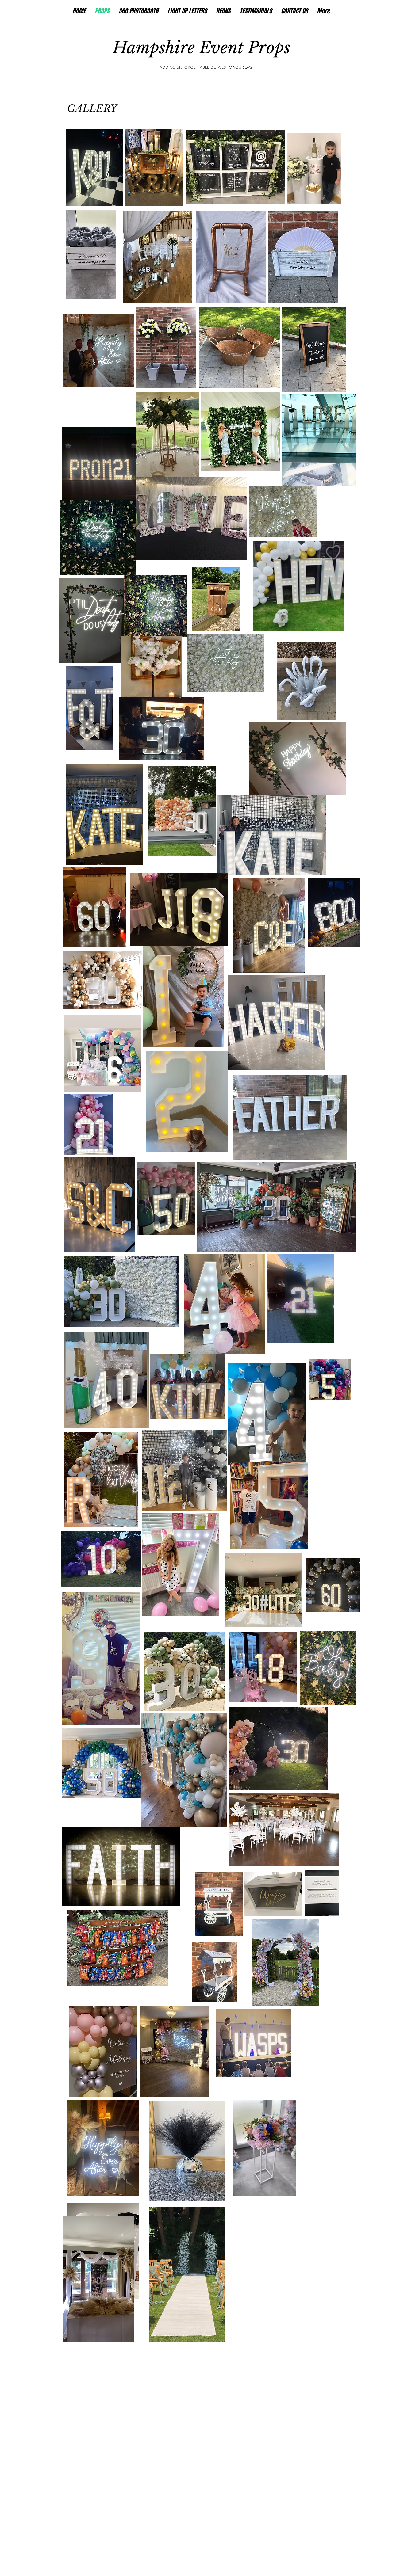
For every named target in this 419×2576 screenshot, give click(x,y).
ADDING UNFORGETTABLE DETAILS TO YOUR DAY (206, 67)
